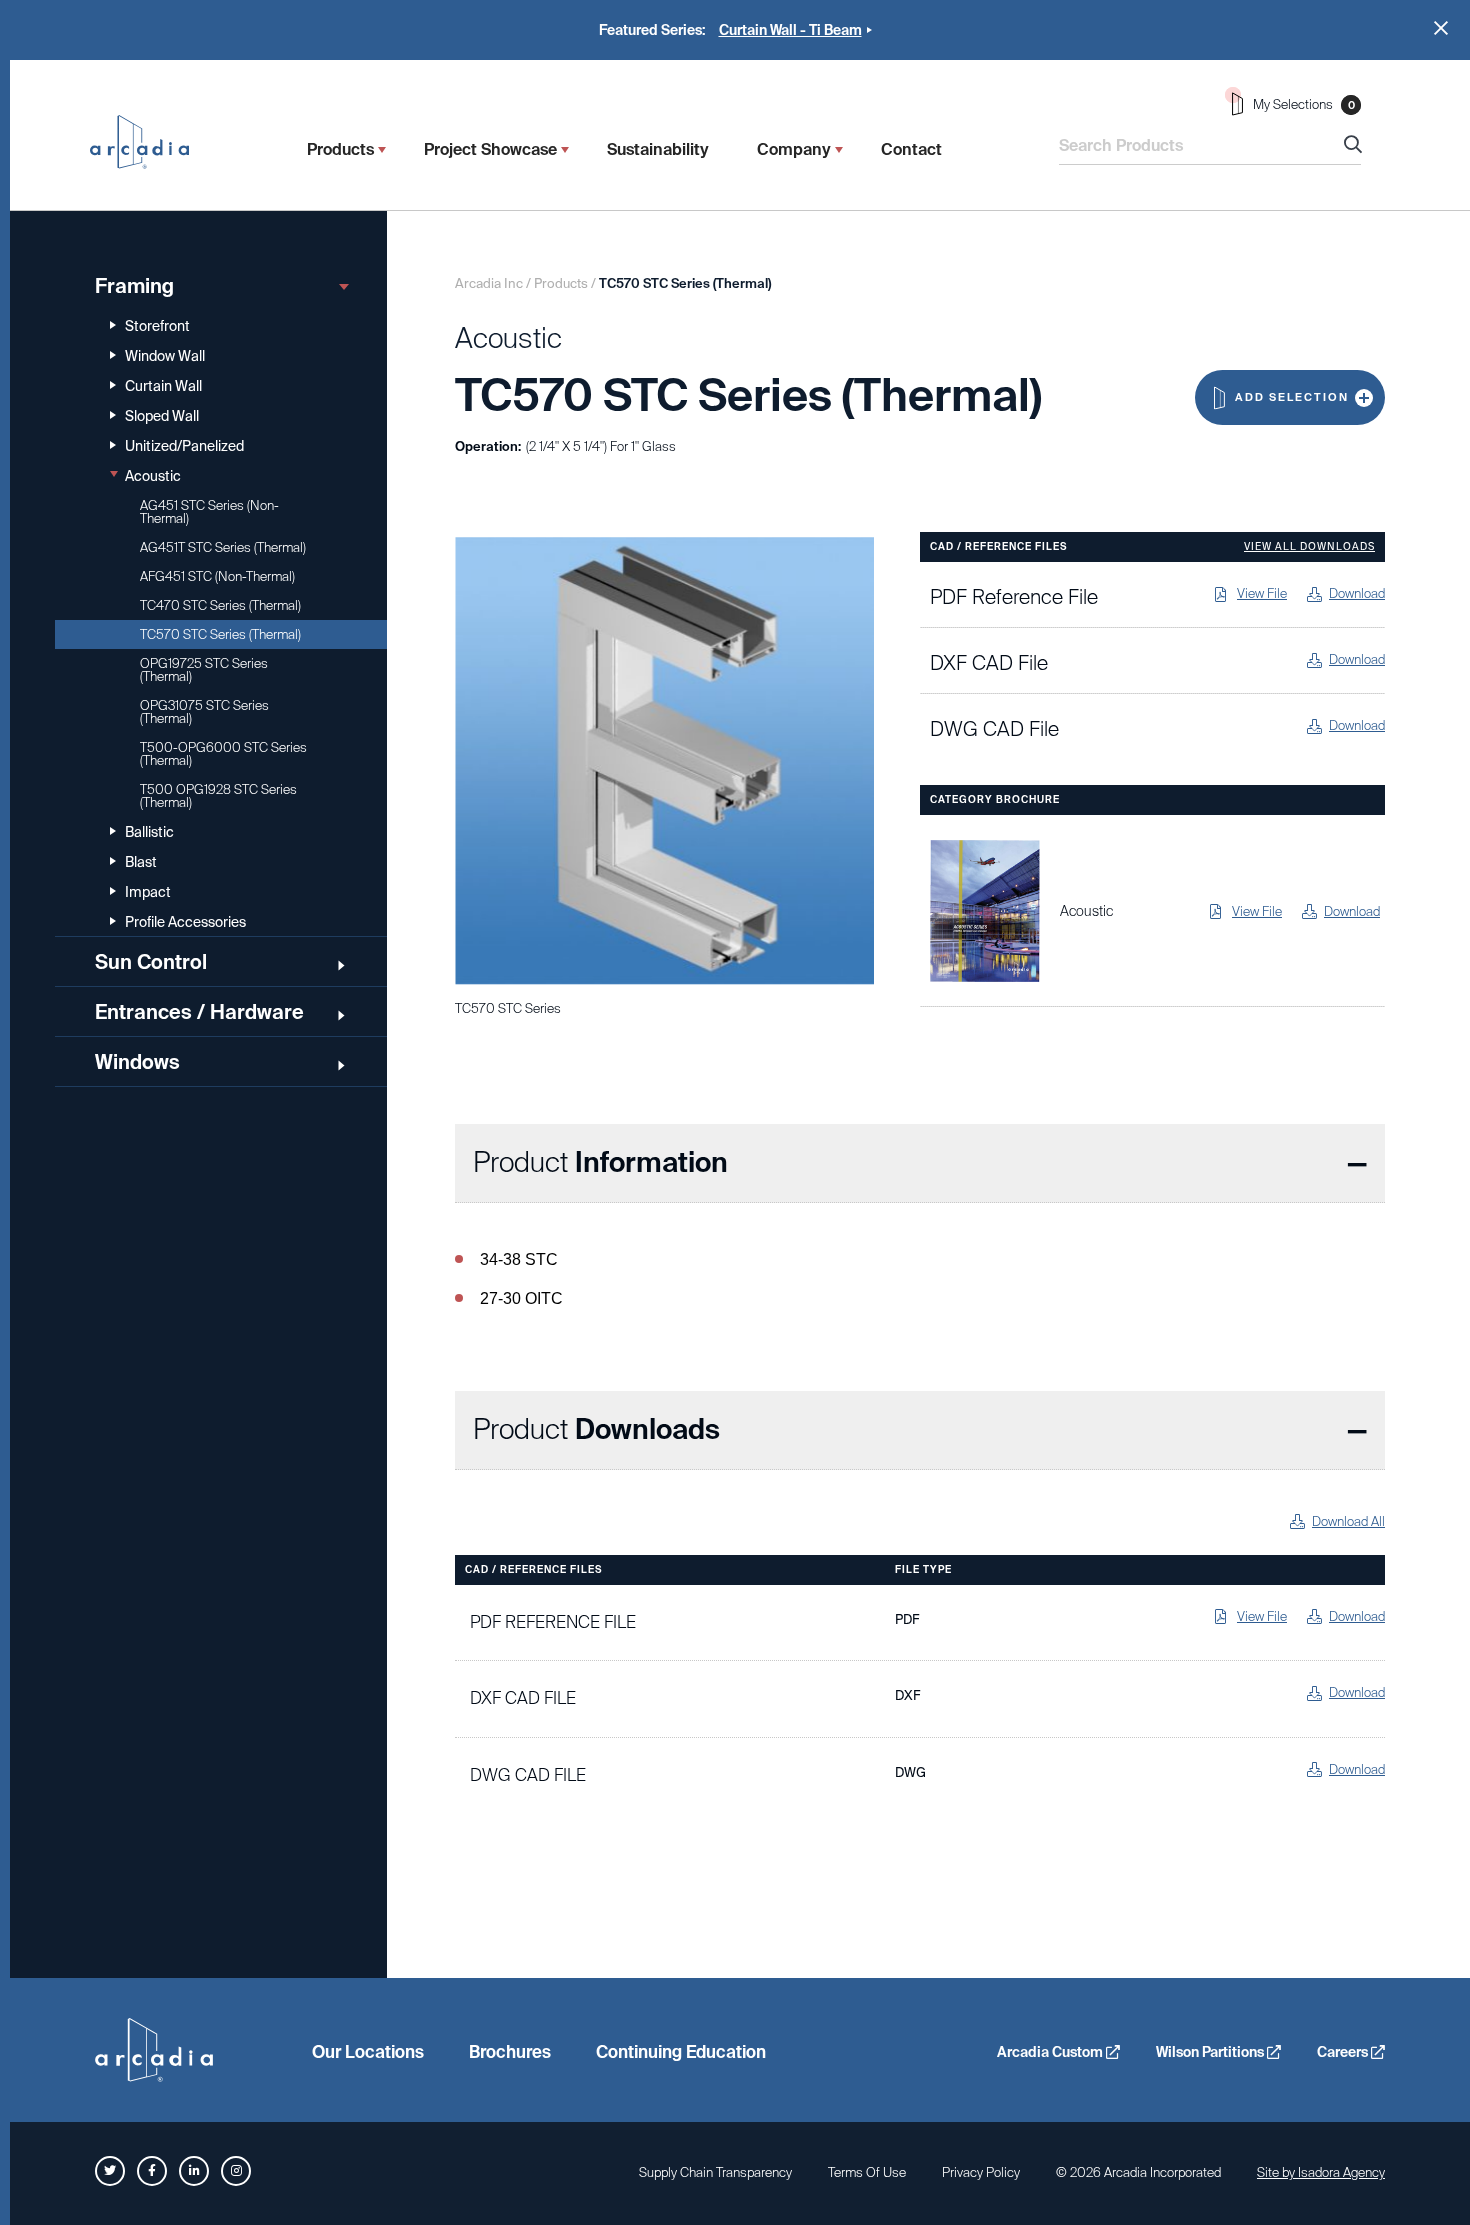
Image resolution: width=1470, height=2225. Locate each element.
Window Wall (165, 356)
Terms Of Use (867, 2172)
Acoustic (153, 476)
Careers (1344, 2052)
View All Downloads (1309, 547)
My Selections (1304, 104)
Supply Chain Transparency (715, 2172)
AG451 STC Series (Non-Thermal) (209, 512)
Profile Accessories (185, 922)
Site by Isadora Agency (1321, 2172)
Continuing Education (681, 2052)
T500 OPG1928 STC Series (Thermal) (218, 796)
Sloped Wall (162, 416)
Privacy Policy (981, 2172)
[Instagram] (236, 2171)
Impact (148, 892)
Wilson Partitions (1211, 2052)
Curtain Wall (163, 386)
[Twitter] (110, 2171)
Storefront (157, 326)
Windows (137, 1062)
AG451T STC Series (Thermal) (223, 547)
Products (340, 149)
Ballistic (149, 832)
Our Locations (368, 2052)
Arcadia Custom (1051, 2052)
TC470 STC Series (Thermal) (220, 605)
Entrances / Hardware (199, 1012)
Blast (141, 862)
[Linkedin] (194, 2171)
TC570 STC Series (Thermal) (220, 634)
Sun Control (151, 962)
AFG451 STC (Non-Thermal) (217, 576)
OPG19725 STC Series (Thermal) (204, 670)
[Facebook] (152, 2171)
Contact (911, 149)
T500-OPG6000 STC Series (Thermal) (223, 754)
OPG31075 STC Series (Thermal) (204, 712)
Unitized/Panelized (184, 446)
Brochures (510, 2052)
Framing (134, 286)
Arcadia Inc (149, 142)
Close (1441, 28)
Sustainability (658, 149)
